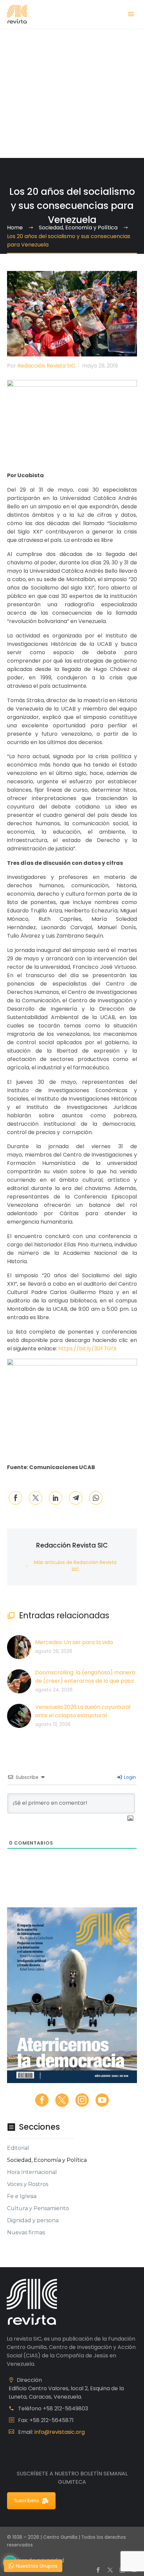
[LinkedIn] (56, 1498)
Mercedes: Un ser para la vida (74, 1642)
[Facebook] (15, 1498)
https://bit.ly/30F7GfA (88, 1349)
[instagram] (82, 2100)
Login (129, 1777)
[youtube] (102, 2100)
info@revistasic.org (60, 2432)
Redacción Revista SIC (46, 366)
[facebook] (42, 2100)
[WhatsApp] (96, 1498)
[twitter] (62, 2100)
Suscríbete (27, 2501)
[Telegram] (76, 1498)
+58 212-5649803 (65, 2409)
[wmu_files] (130, 1819)
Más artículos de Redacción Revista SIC (75, 1566)
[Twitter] (35, 1498)
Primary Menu (131, 14)
